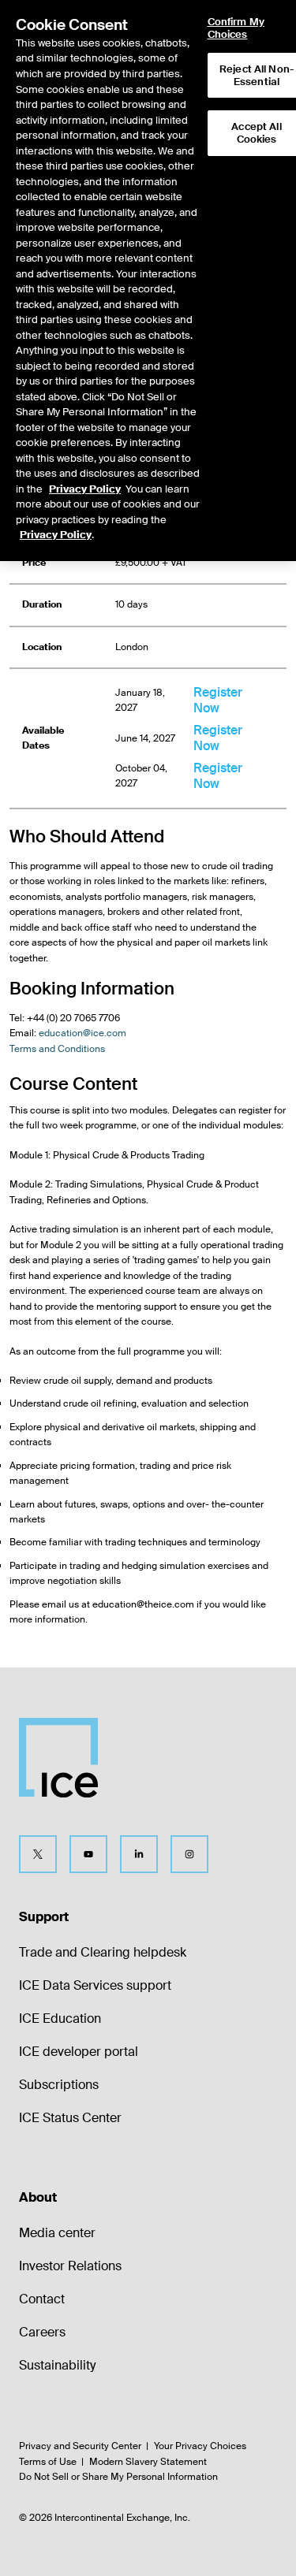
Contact (42, 2299)
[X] (38, 1854)
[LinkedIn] (139, 1854)
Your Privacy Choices (200, 2446)
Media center (57, 2233)
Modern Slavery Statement (148, 2462)
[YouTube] (88, 1854)
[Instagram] (189, 1854)
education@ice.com (82, 1033)
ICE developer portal (79, 2052)
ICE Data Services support (95, 1985)
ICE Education (60, 2018)
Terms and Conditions (57, 1049)
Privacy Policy (85, 489)
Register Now (218, 700)
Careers (42, 2332)
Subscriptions (59, 2085)
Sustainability (57, 2365)
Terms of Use (48, 2462)
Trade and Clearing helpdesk (103, 1952)
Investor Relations (70, 2266)
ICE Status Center (70, 2118)
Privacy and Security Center (80, 2446)
